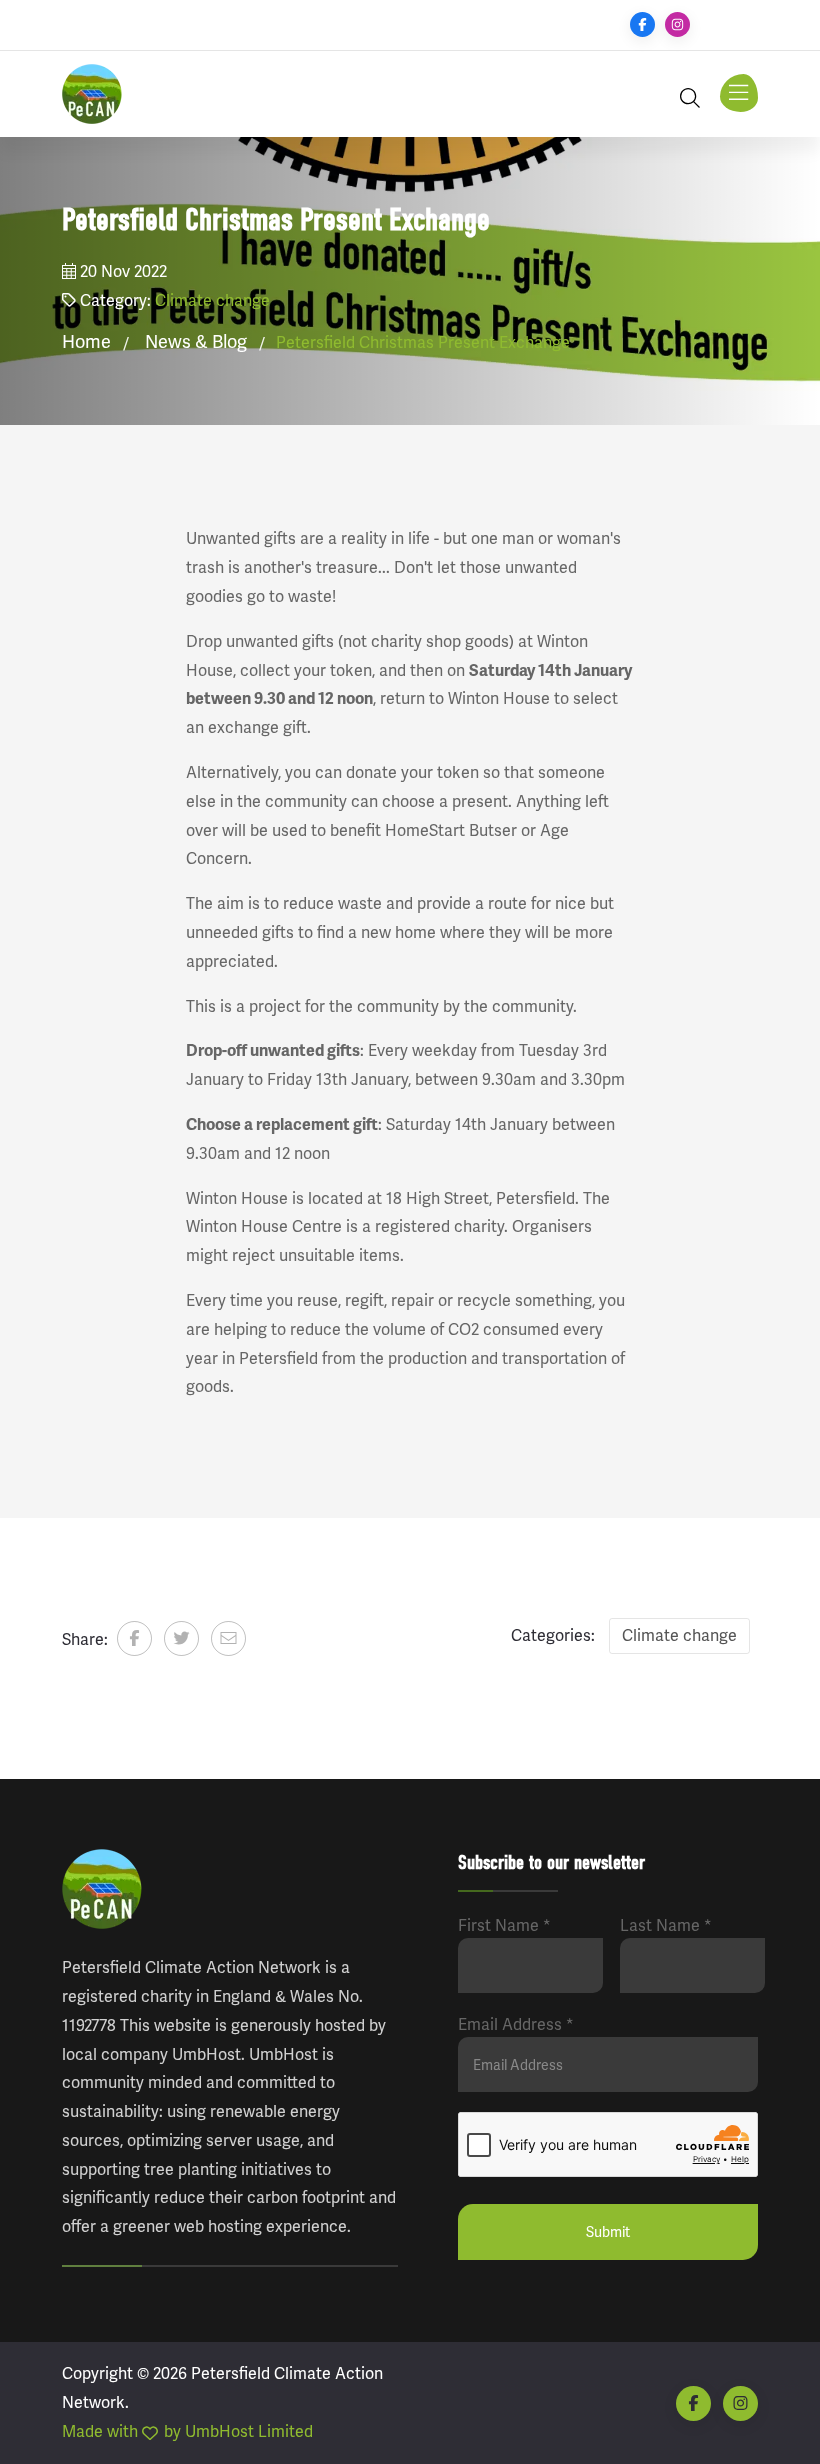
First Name (504, 1925)
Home (86, 342)
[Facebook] (642, 24)
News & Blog (196, 342)
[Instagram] (677, 24)
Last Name (666, 1925)
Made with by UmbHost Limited (187, 2431)
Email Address (516, 2024)
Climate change (212, 300)
